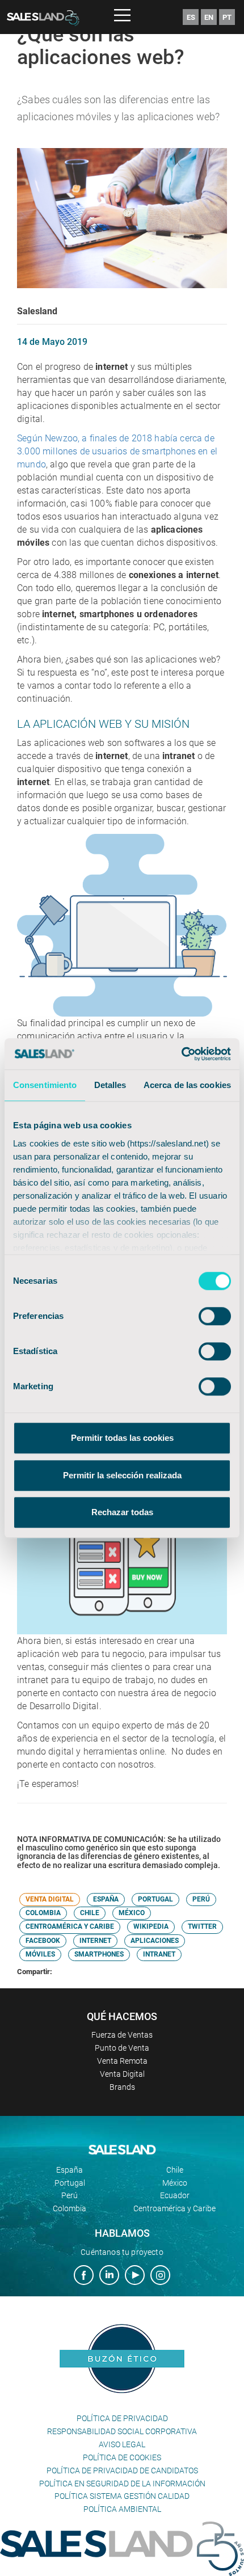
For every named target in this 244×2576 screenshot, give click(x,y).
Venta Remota (122, 2061)
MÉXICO (132, 1913)
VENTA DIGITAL (50, 1899)
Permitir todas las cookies (122, 1438)
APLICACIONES (155, 1941)
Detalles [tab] (110, 1085)
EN (209, 17)
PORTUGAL (155, 1899)
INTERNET (95, 1941)
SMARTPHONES (99, 1954)
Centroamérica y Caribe (174, 2208)
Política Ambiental (122, 2509)
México (175, 2183)
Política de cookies (122, 2457)
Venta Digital (122, 2074)
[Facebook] (84, 2276)
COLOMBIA (43, 1913)
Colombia (70, 2208)
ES (191, 17)
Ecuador (175, 2195)
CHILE (90, 1913)
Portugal (70, 2183)
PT (227, 17)
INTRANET (159, 1954)
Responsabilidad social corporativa (122, 2431)
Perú (70, 2195)
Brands (122, 2087)
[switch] (215, 1316)
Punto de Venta (122, 2048)
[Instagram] (160, 2276)
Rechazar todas (122, 1512)
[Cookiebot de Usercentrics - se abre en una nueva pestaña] (181, 1054)
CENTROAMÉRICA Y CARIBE (70, 1926)
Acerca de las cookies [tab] (187, 1085)
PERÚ (201, 1899)
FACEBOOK (43, 1941)
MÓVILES (40, 1954)
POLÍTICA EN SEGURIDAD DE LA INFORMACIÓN (122, 2484)
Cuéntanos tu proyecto (122, 2252)
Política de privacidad (122, 2418)
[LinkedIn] (109, 2276)
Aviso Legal (122, 2444)
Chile (175, 2170)
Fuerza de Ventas (122, 2035)
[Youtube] (135, 2276)
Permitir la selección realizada (122, 1475)
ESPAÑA (106, 1899)
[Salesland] (122, 2548)
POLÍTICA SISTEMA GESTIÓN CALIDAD (122, 2496)
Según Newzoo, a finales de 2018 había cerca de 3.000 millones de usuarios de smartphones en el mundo (117, 451)
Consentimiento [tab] (45, 1085)
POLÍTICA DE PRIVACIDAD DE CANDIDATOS (122, 2470)
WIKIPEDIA (151, 1926)
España (70, 2170)
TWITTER (202, 1926)
